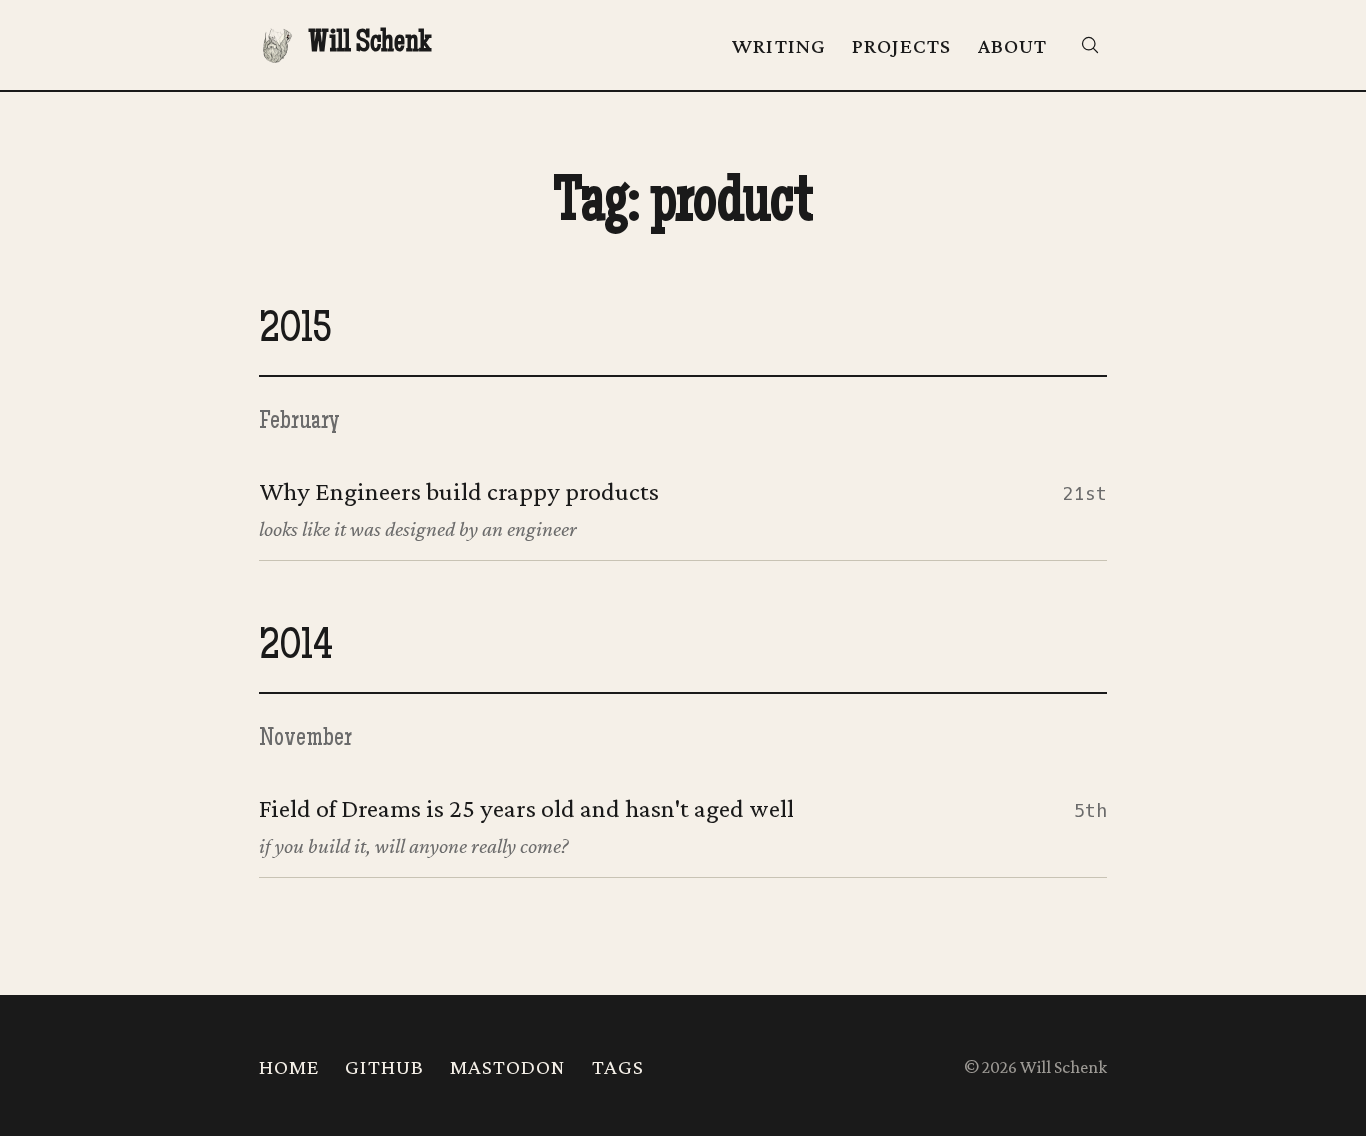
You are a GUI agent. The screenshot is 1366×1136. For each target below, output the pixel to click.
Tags (618, 1067)
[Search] (1090, 45)
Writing (779, 46)
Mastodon (508, 1067)
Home (289, 1067)
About (1012, 46)
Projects (902, 46)
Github (384, 1067)
